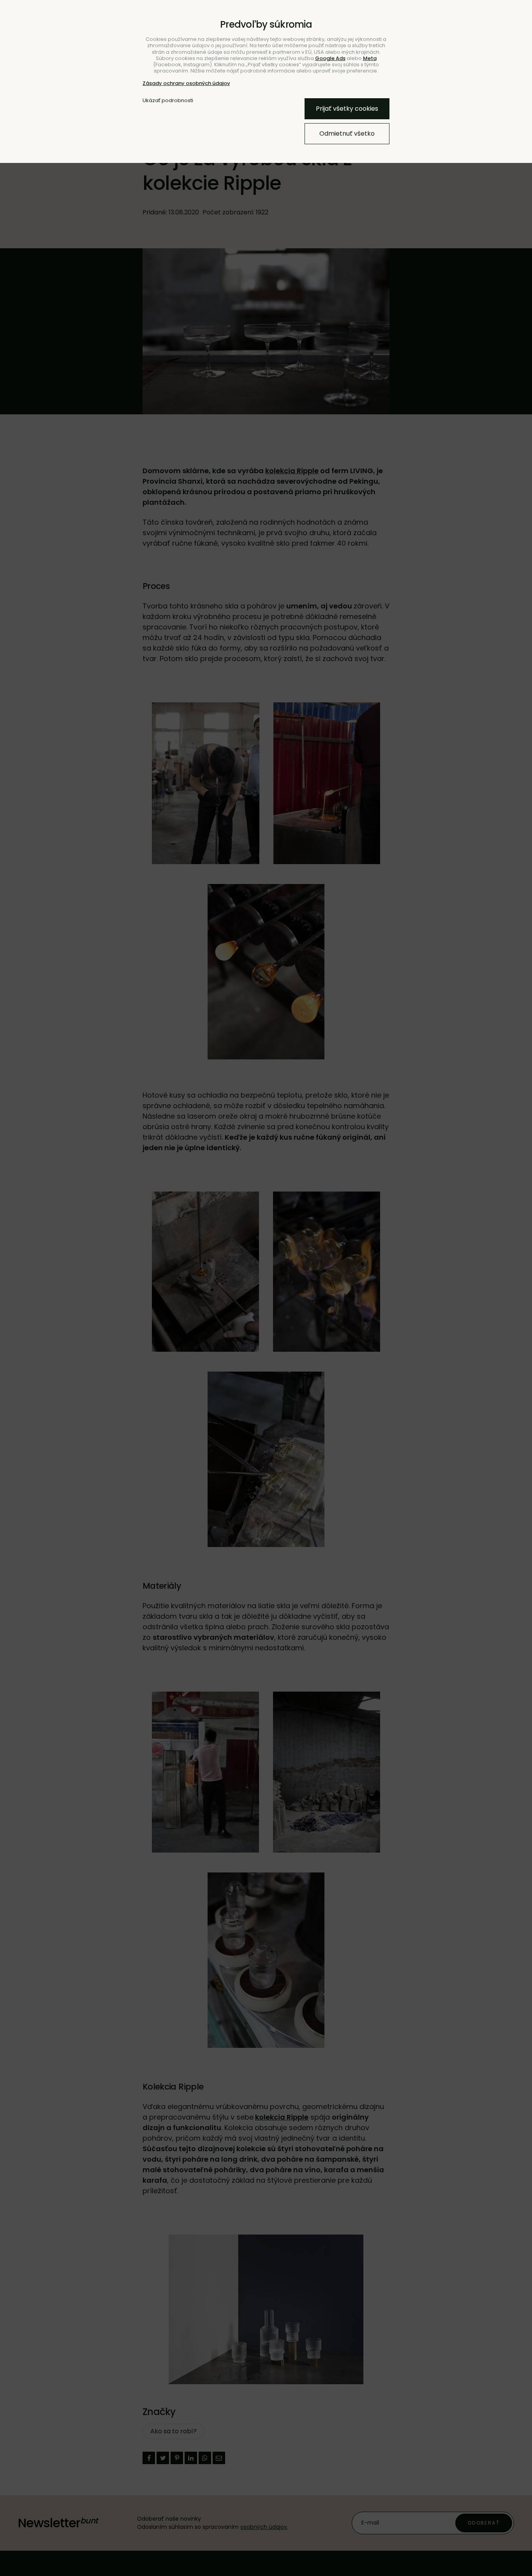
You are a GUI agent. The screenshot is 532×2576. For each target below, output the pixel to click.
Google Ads (330, 58)
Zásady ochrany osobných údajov (186, 83)
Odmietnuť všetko (347, 133)
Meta (370, 58)
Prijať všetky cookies (347, 109)
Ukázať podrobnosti (168, 101)
